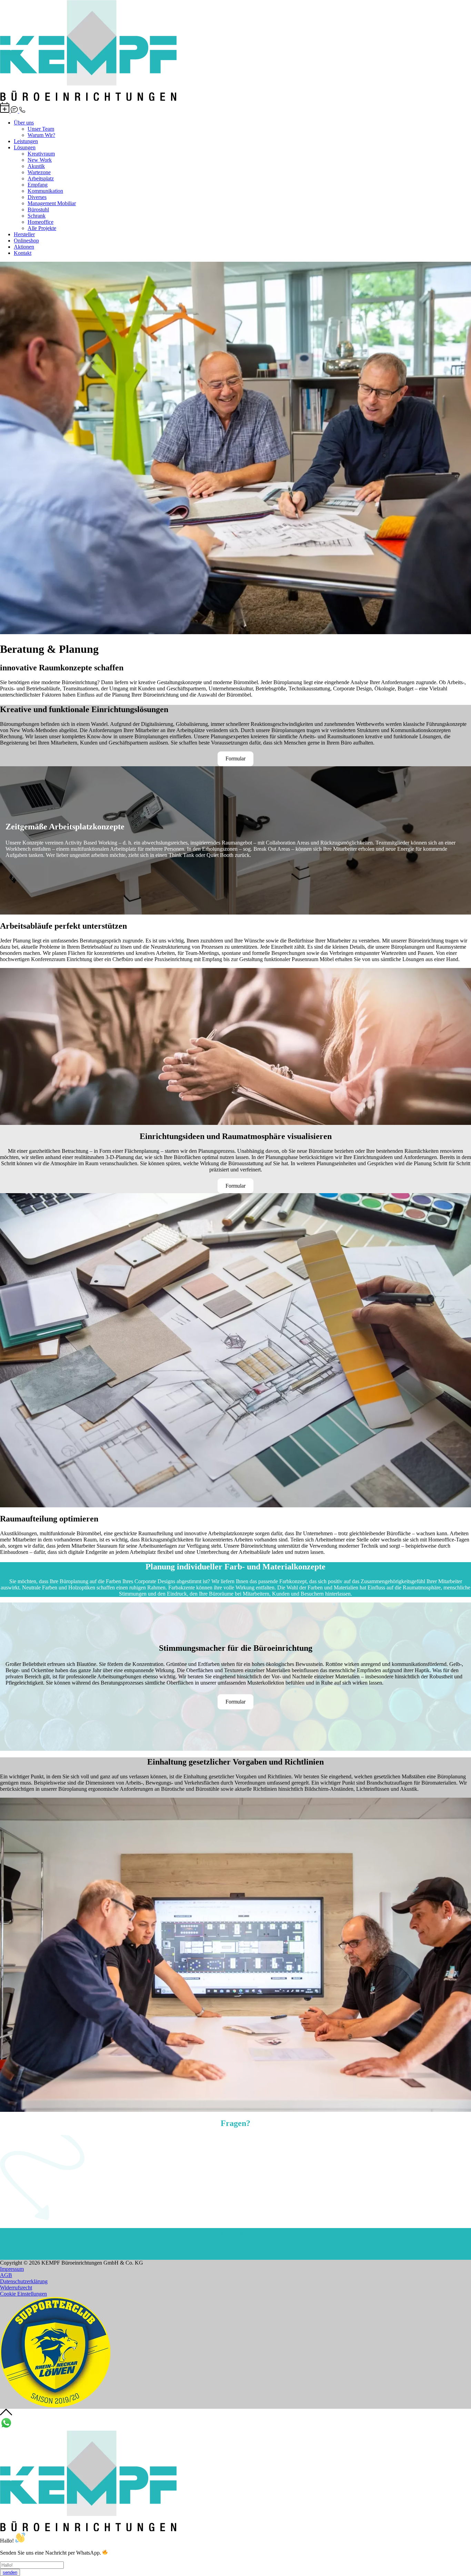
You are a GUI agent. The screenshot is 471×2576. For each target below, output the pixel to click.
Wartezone (39, 172)
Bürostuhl (38, 209)
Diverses (37, 197)
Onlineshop (26, 241)
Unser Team (41, 129)
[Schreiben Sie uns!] (15, 111)
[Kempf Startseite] (88, 99)
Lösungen (25, 147)
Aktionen (24, 247)
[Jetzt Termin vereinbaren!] (5, 111)
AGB (6, 2275)
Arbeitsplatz (41, 178)
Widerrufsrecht (16, 2288)
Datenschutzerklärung (24, 2281)
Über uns (24, 123)
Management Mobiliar (52, 203)
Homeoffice (41, 222)
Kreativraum (41, 154)
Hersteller (24, 234)
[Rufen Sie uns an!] (22, 111)
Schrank (37, 216)
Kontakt (23, 253)
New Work (40, 160)
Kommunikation (45, 191)
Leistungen (26, 141)
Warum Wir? (41, 135)
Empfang (38, 185)
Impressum (12, 2269)
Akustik (36, 166)
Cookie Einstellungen (23, 2294)
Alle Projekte (42, 228)
